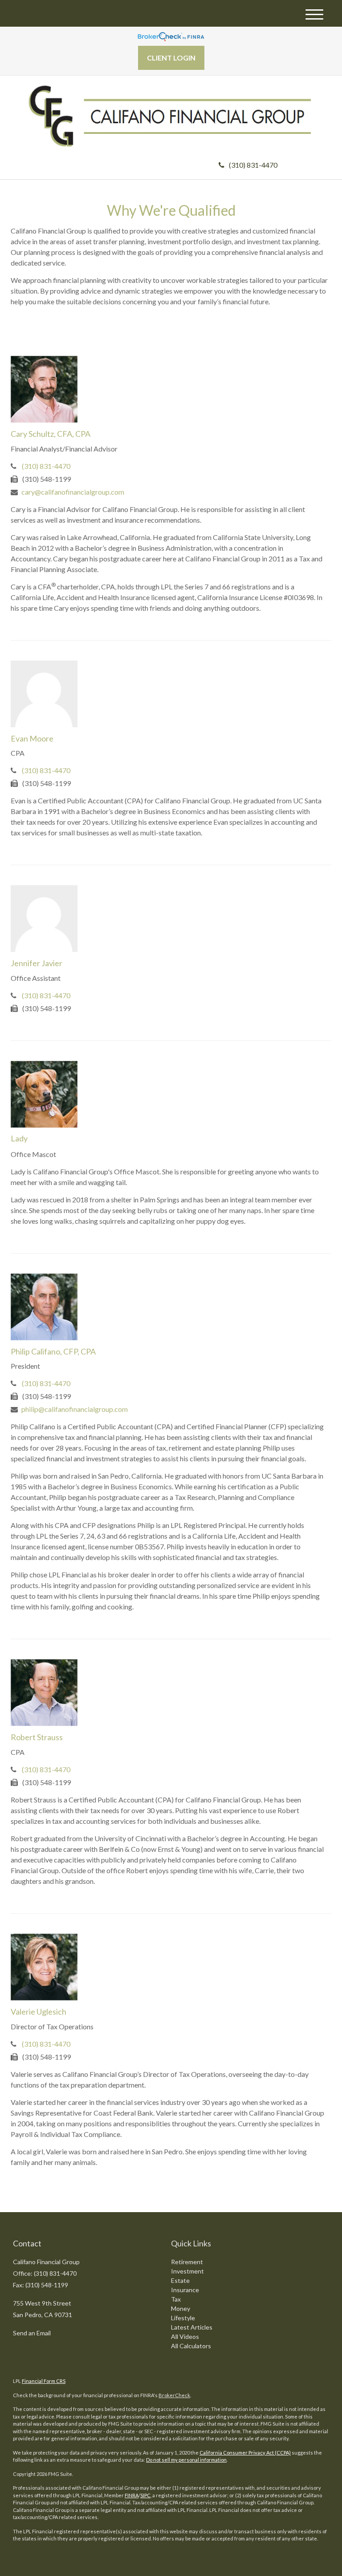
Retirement (187, 2262)
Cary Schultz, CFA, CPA (51, 434)
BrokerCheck (174, 2395)
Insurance (185, 2290)
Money (181, 2308)
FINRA (132, 2495)
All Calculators (191, 2346)
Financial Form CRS (44, 2381)
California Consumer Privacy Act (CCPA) (245, 2453)
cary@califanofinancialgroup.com (73, 492)
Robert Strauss (37, 1737)
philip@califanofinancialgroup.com (75, 1409)
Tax (176, 2299)
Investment (187, 2271)
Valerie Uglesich (39, 2012)
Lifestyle (183, 2318)
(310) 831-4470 (253, 165)
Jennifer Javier (37, 963)
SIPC (145, 2495)
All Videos (185, 2336)
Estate (180, 2280)
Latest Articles (192, 2327)
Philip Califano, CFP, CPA (53, 1351)
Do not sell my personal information (186, 2460)
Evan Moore (32, 738)
